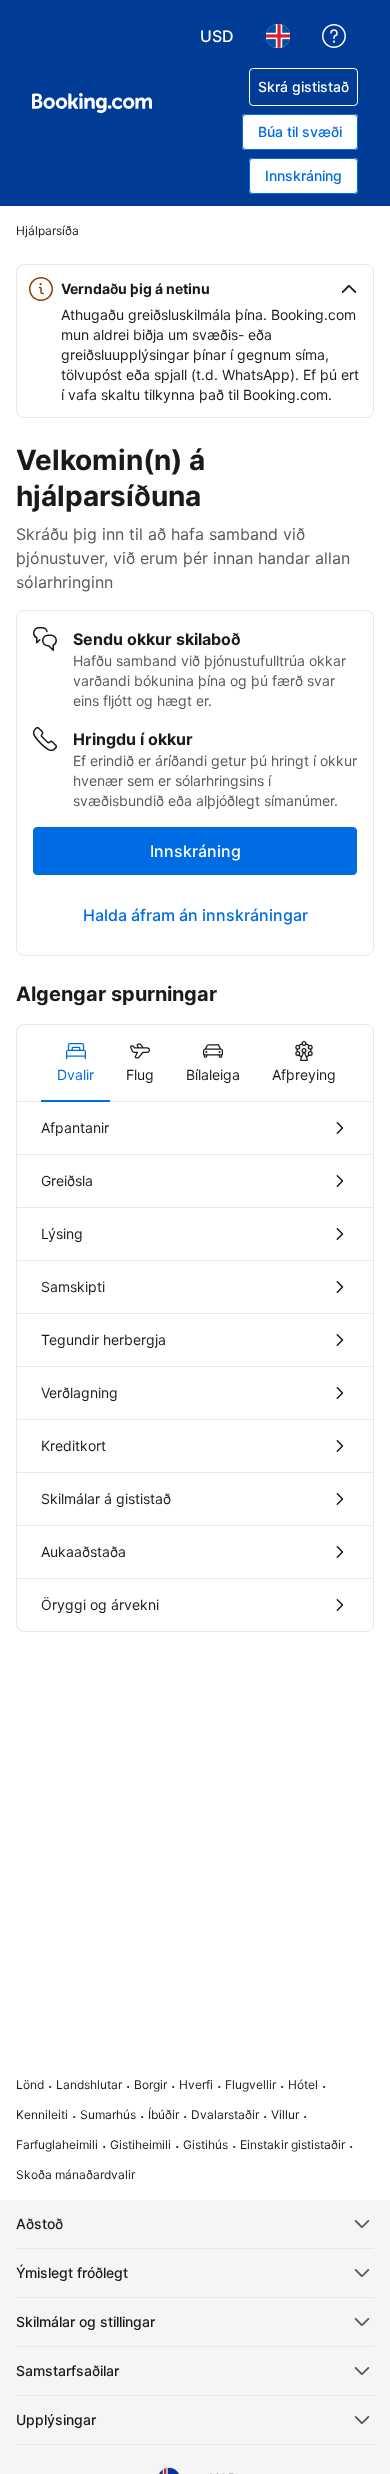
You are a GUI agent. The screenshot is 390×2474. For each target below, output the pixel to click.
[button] (195, 289)
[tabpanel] (195, 1366)
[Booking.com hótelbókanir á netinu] (92, 103)
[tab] (75, 1063)
